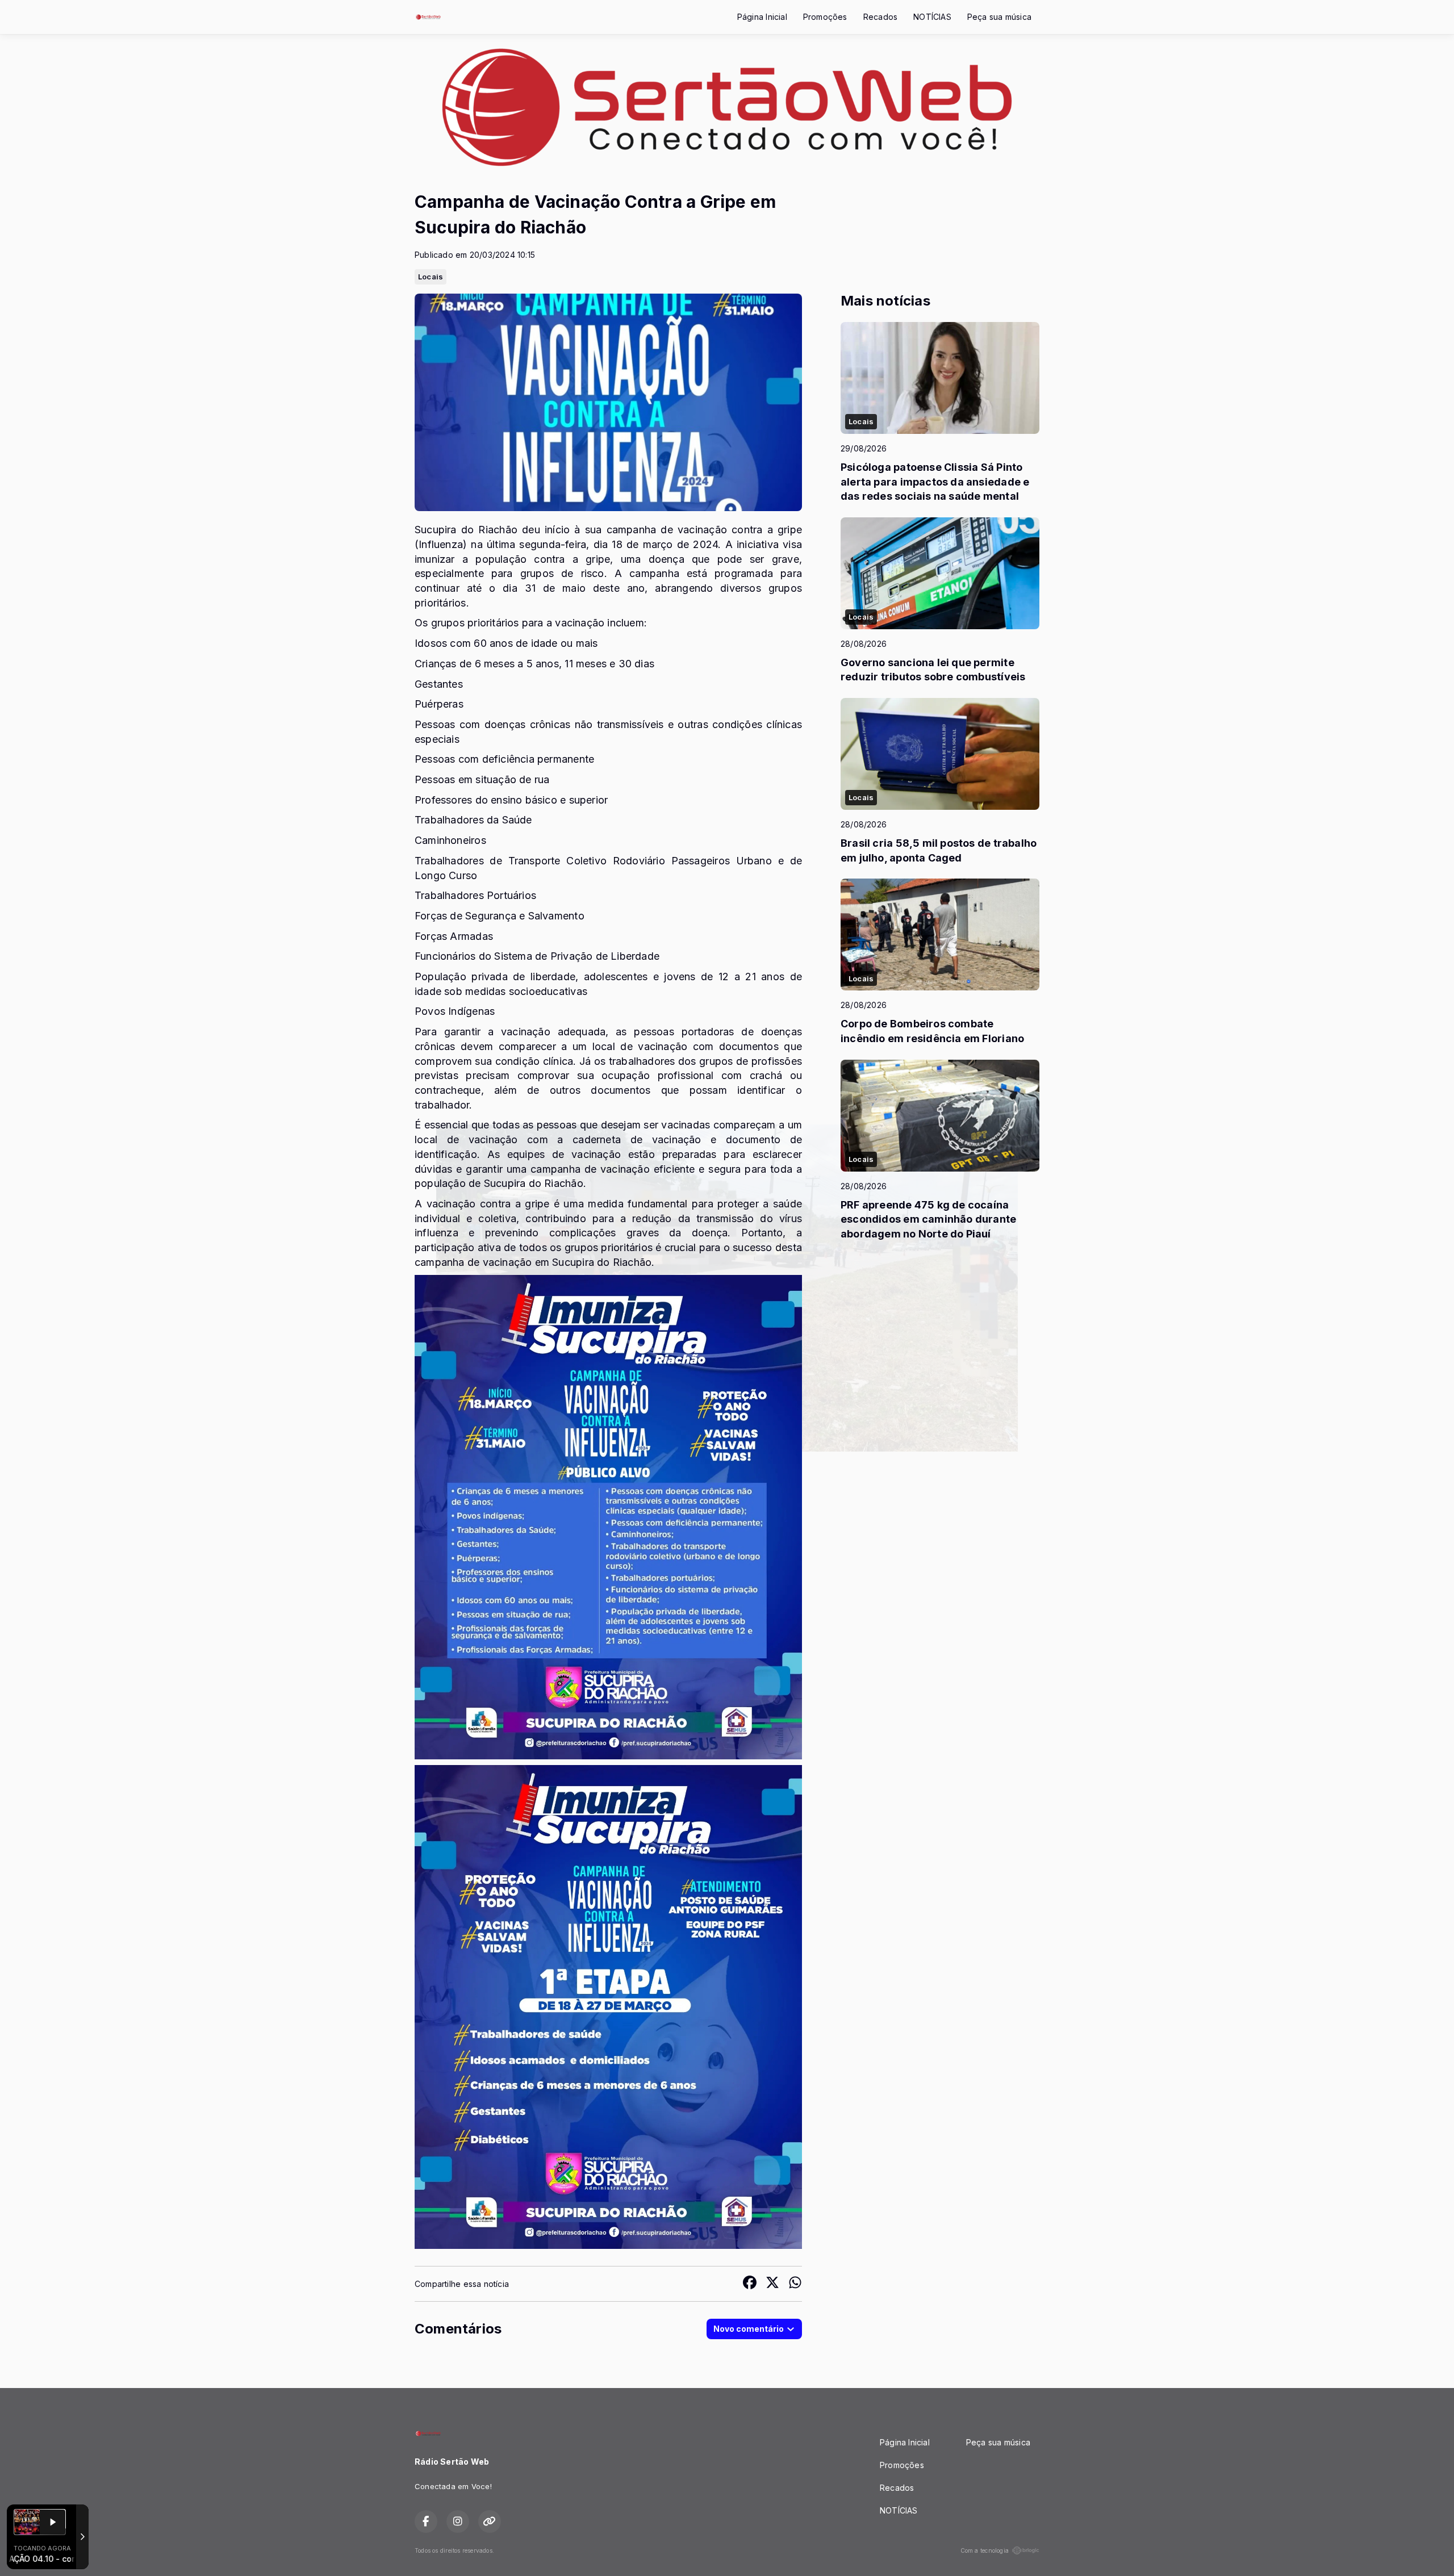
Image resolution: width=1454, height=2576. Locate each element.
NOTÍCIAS (932, 17)
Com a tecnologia (985, 2550)
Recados (880, 17)
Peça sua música (999, 17)
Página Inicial (762, 17)
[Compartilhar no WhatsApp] (795, 2284)
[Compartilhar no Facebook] (750, 2284)
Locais (431, 277)
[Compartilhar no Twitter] (772, 2284)
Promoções (825, 17)
